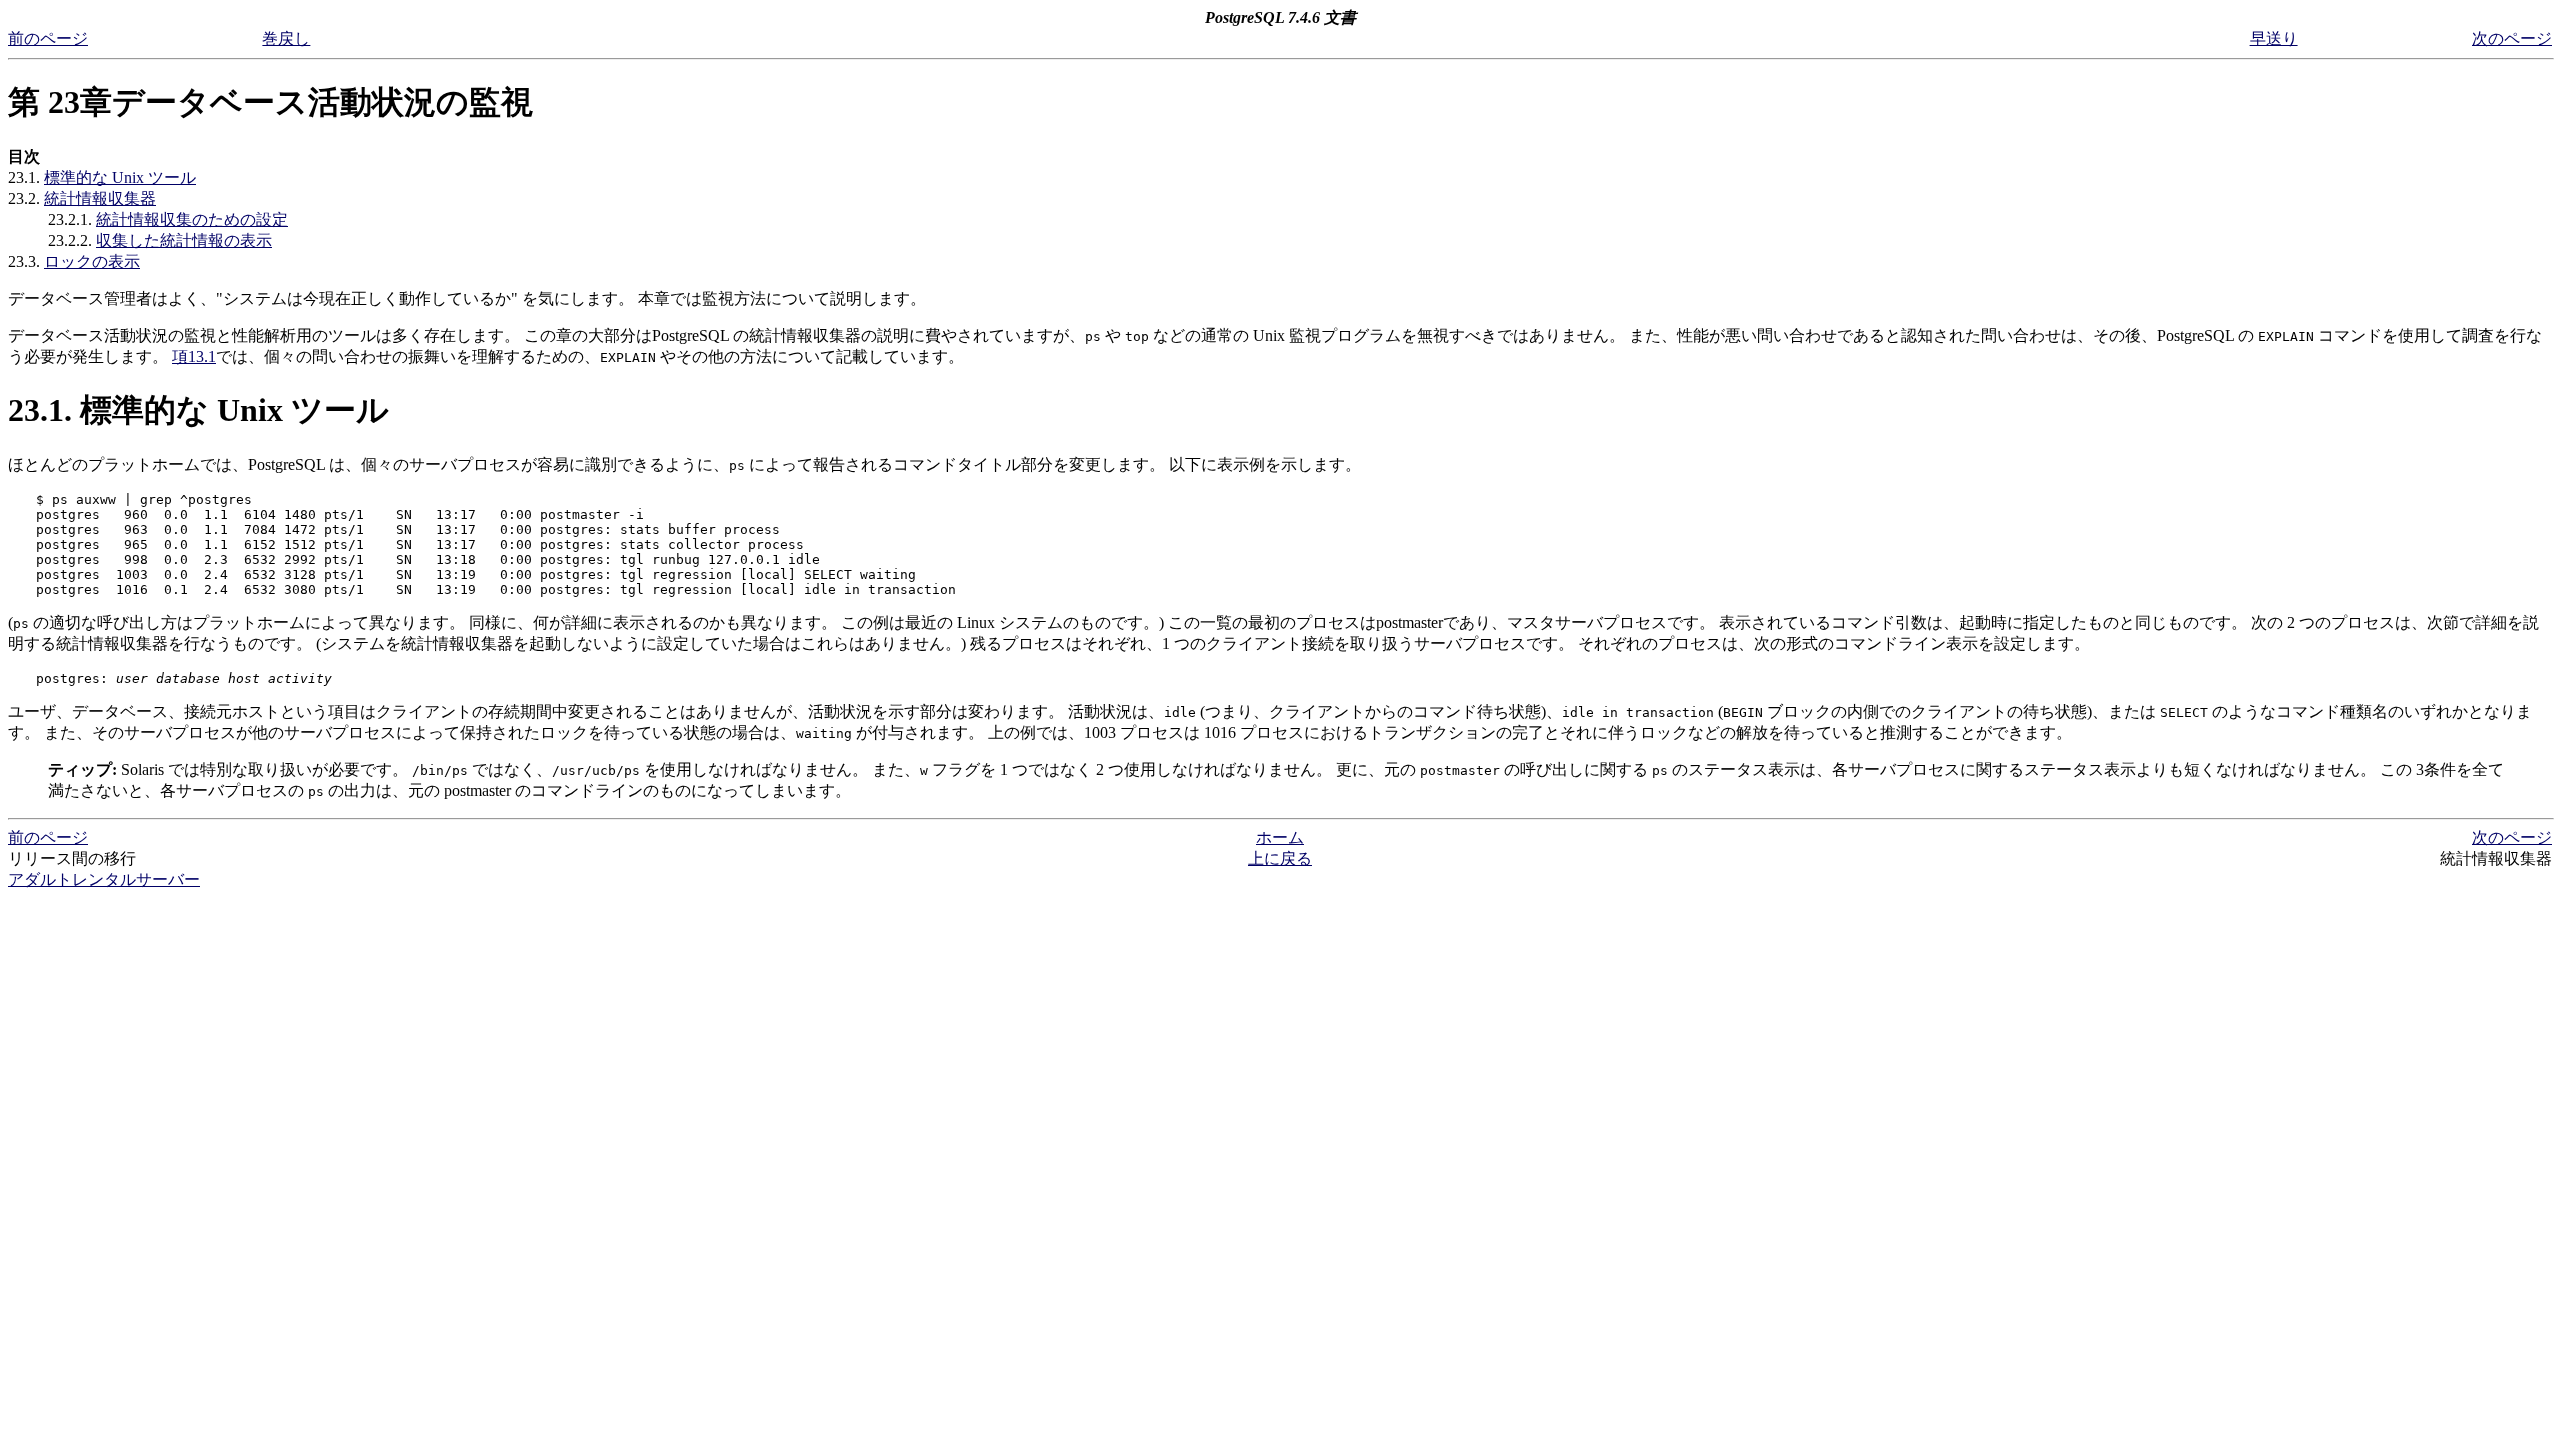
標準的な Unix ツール (120, 177)
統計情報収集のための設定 (192, 219)
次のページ (2512, 38)
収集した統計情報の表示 (184, 240)
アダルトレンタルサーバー (104, 879)
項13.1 (194, 356)
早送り (2274, 38)
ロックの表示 (92, 261)
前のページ (48, 38)
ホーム (1280, 837)
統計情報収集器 (100, 198)
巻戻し (286, 38)
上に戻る (1280, 858)
